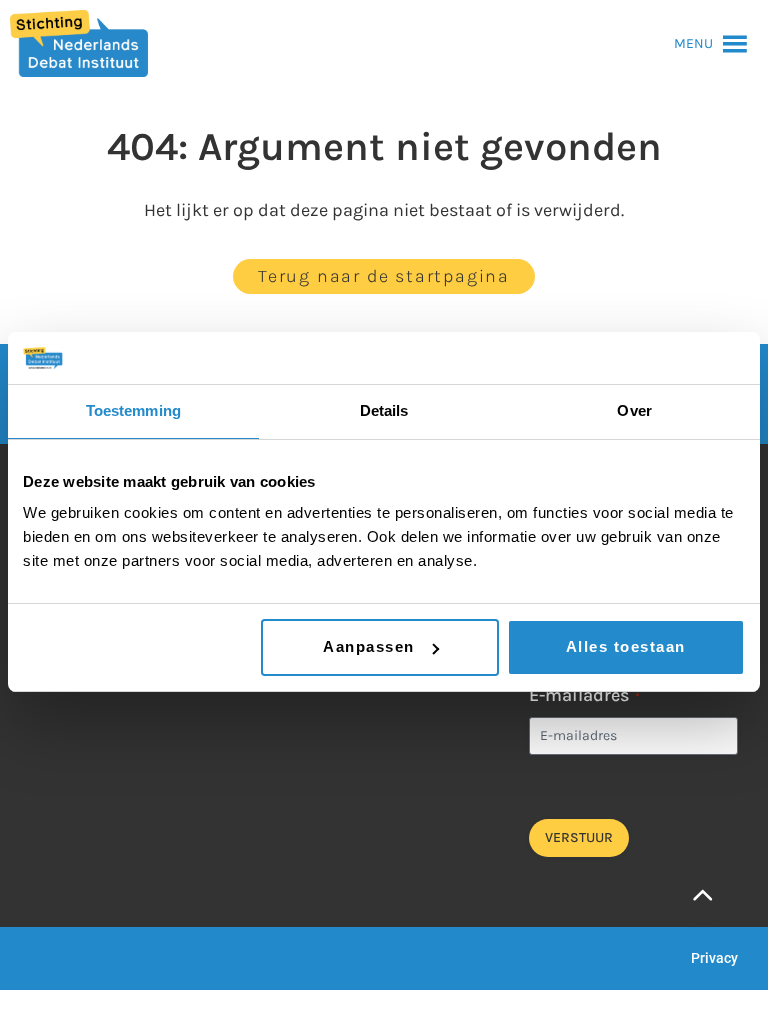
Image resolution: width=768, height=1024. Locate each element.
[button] (693, 44)
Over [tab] (634, 410)
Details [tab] (384, 410)
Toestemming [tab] (133, 410)
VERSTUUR (579, 837)
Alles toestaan (626, 646)
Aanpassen (369, 646)
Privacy (714, 958)
